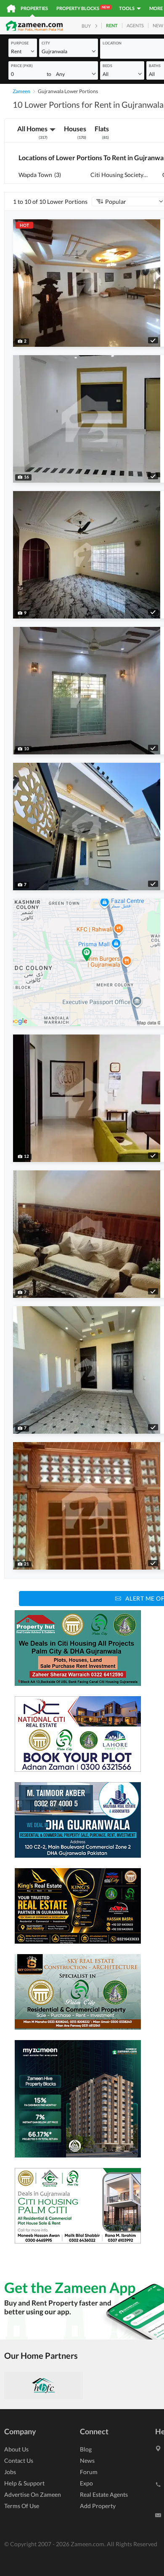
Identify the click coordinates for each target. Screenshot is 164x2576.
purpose (20, 43)
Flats (102, 132)
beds (107, 66)
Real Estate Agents (104, 2494)
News (87, 2460)
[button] (23, 51)
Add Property (98, 2506)
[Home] (11, 8)
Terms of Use (22, 2506)
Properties (34, 8)
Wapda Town (40, 175)
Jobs (10, 2472)
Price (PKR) (22, 66)
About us (16, 2449)
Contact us (19, 2460)
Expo (86, 2483)
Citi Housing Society (119, 175)
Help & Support (24, 2483)
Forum (89, 2472)
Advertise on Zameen (33, 2494)
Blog (86, 2449)
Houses (75, 132)
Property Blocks (83, 8)
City (46, 43)
